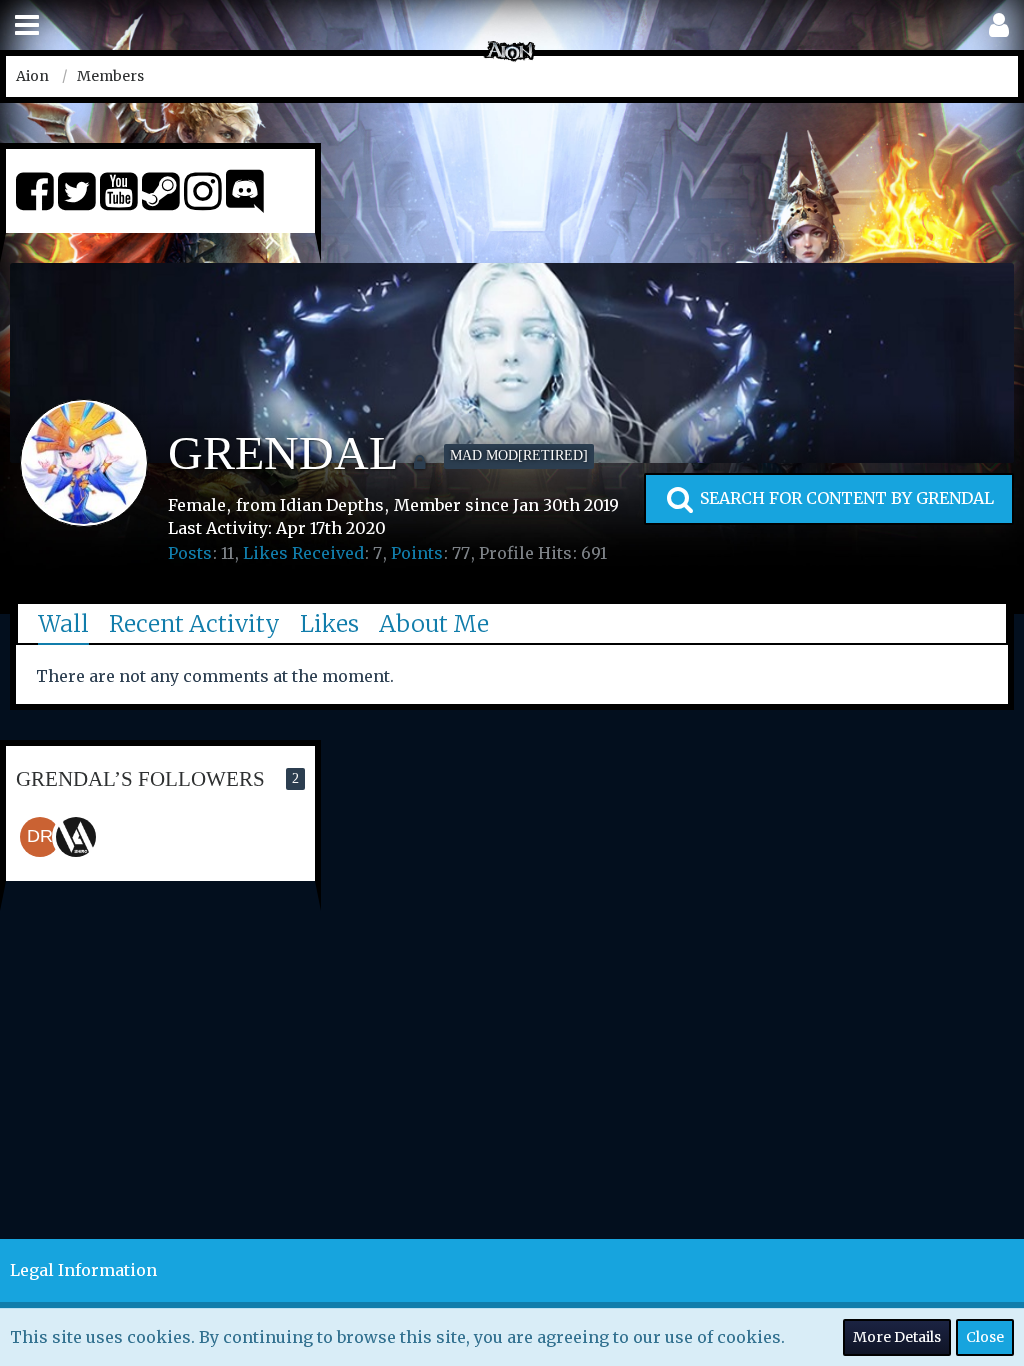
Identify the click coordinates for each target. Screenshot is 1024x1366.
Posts (190, 553)
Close (985, 1337)
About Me (434, 623)
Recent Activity (194, 623)
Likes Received (303, 553)
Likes (329, 623)
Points (417, 553)
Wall (63, 623)
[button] (27, 25)
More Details (897, 1337)
